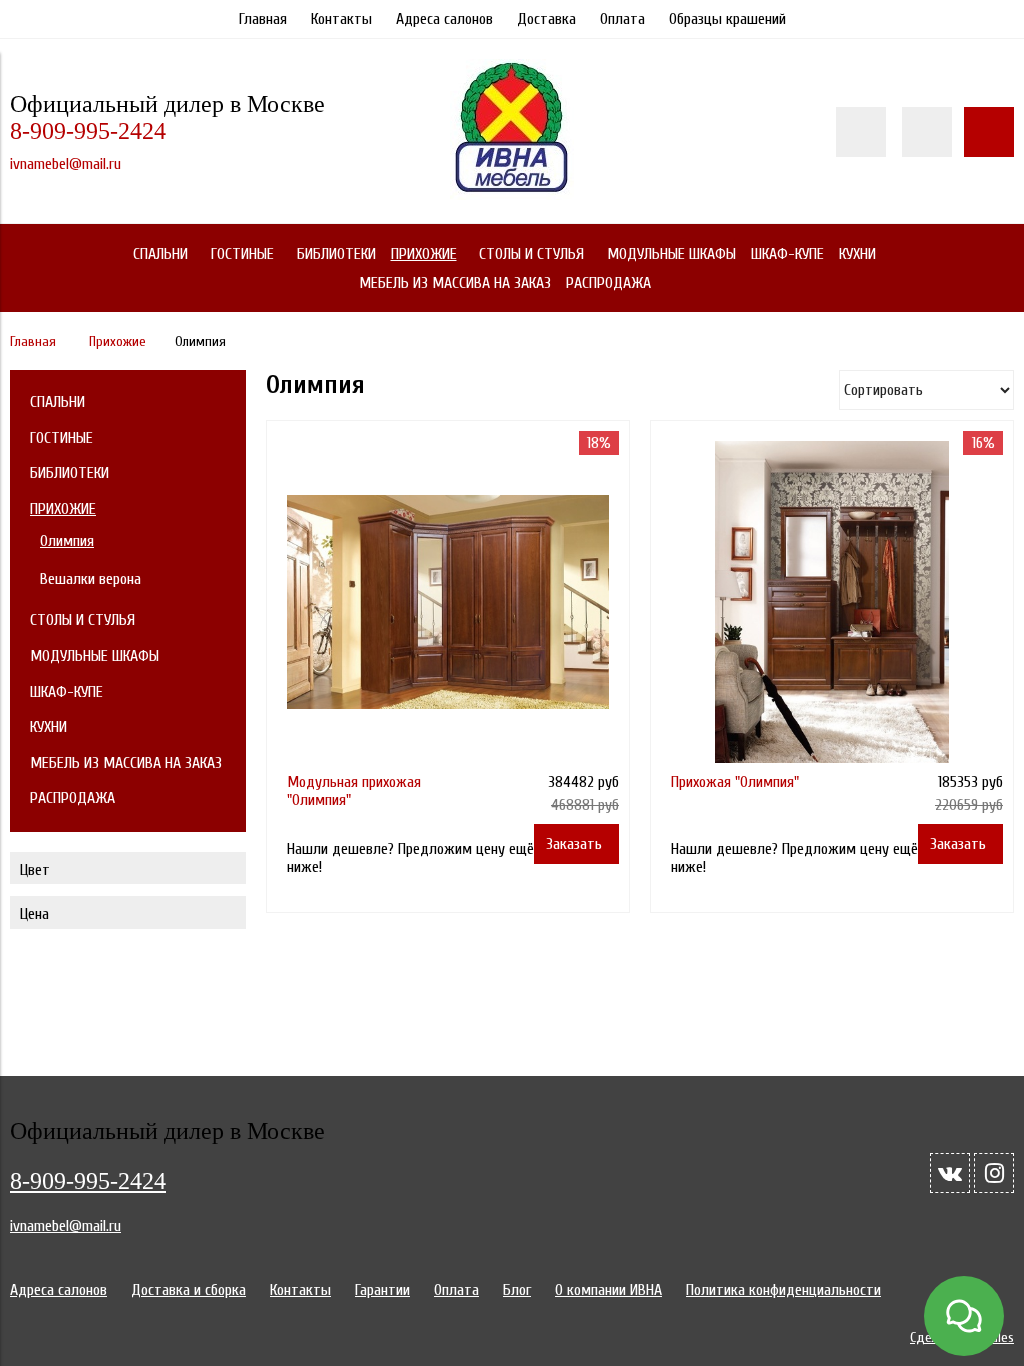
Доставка (546, 19)
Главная (263, 19)
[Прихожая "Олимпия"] (832, 602)
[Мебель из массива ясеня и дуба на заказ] (512, 195)
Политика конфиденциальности (783, 1290)
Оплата (622, 19)
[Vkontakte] (950, 1173)
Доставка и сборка (188, 1290)
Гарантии (382, 1290)
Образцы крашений (727, 19)
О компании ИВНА (608, 1290)
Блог (517, 1290)
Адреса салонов (444, 19)
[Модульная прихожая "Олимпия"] (448, 602)
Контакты (341, 19)
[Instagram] (994, 1173)
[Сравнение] (927, 132)
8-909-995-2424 (88, 131)
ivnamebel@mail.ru (65, 164)
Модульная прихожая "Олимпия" (354, 791)
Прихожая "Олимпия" (735, 782)
